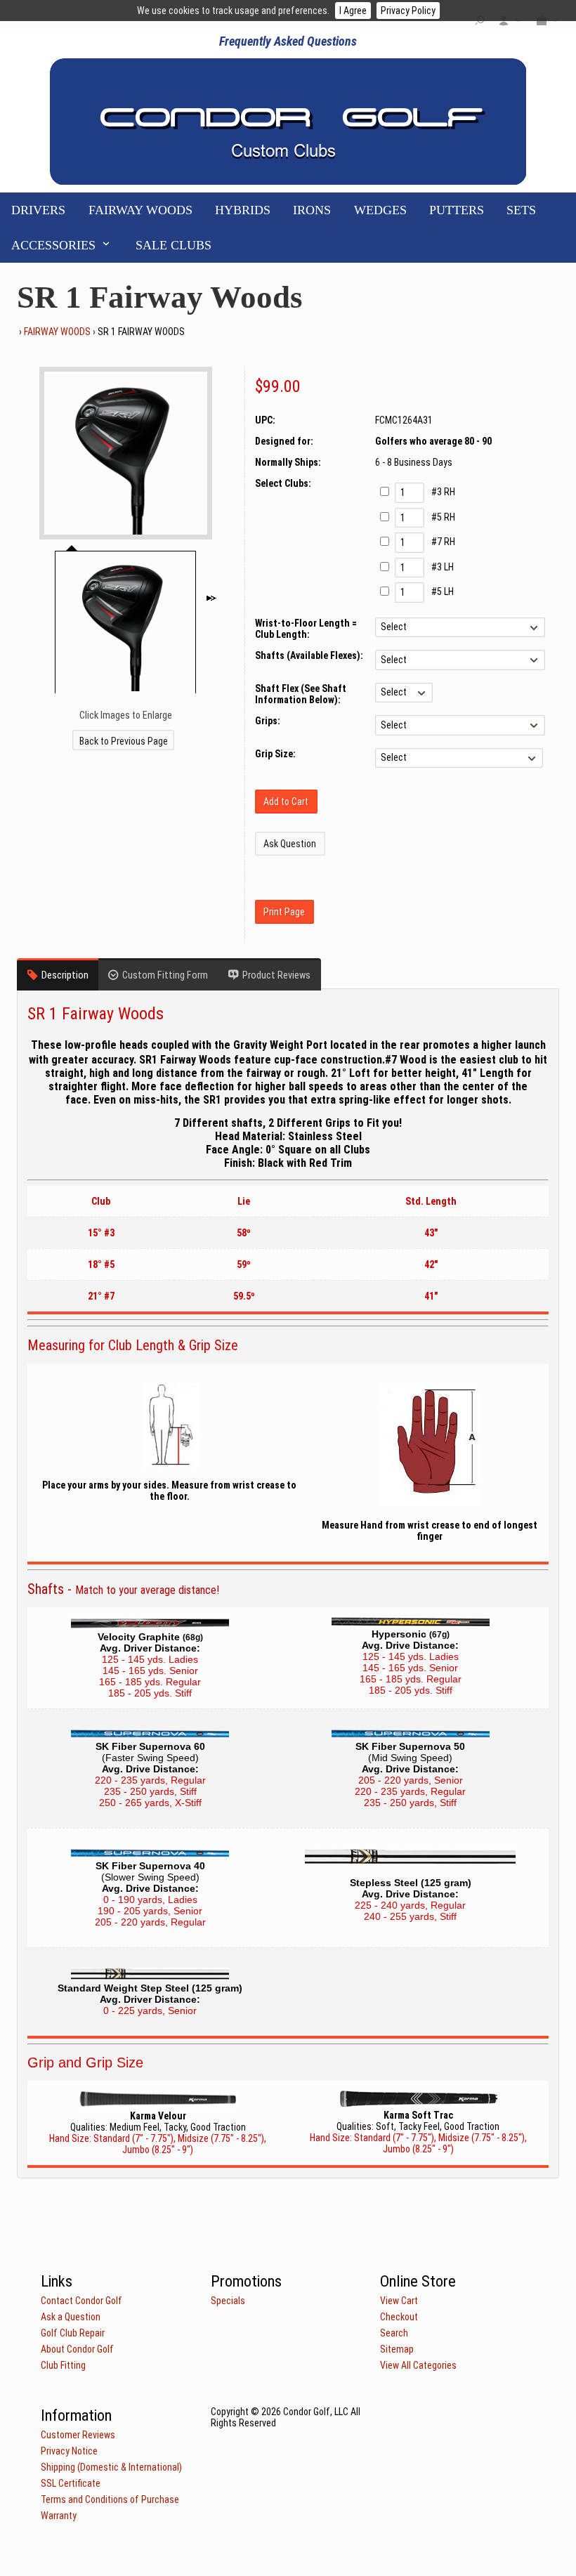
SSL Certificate (71, 2483)
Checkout (399, 2317)
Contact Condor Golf (81, 2301)
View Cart (399, 2301)
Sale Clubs (174, 245)
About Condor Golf (77, 2349)
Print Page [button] (284, 912)
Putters (457, 210)
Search (394, 2333)
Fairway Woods (140, 210)
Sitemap (397, 2349)
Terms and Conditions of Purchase (110, 2499)
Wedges (380, 210)
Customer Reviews (78, 2435)
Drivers (38, 210)
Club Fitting (63, 2365)
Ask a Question (71, 2317)
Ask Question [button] (290, 844)
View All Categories (418, 2365)
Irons (312, 210)
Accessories (53, 245)
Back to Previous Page (124, 741)
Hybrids (243, 210)
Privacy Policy (408, 11)
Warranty (59, 2516)
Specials (228, 2301)
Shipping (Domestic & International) (111, 2467)
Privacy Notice (69, 2451)
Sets (521, 210)
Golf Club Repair (73, 2333)
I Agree (353, 11)
